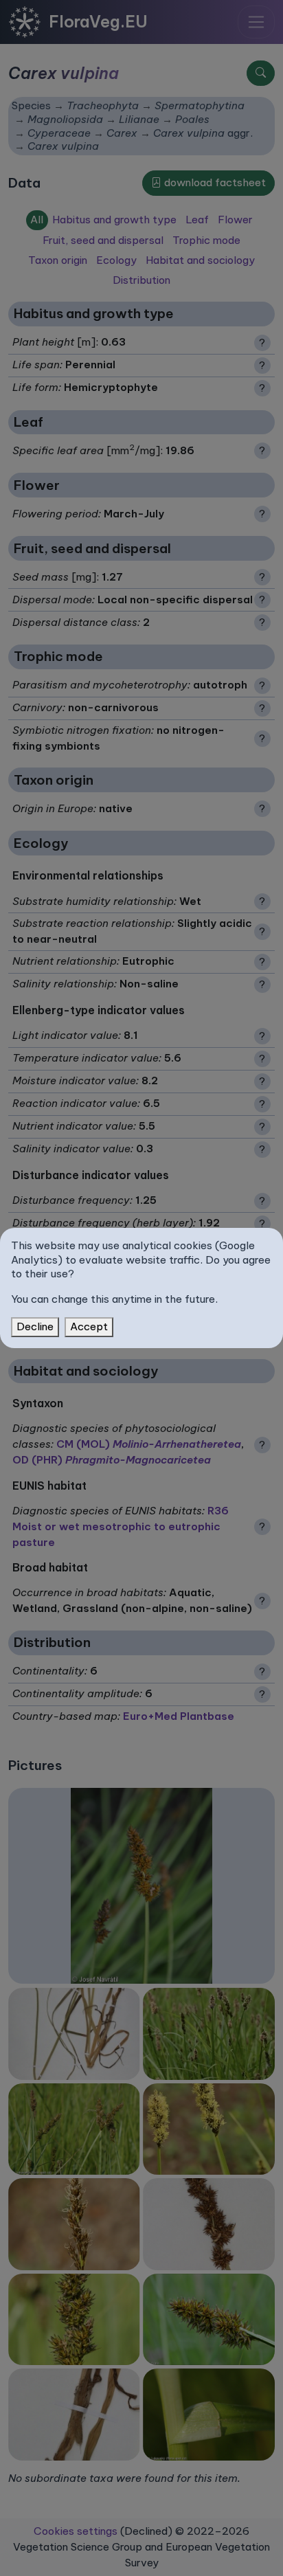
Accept (89, 1326)
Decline (35, 1326)
